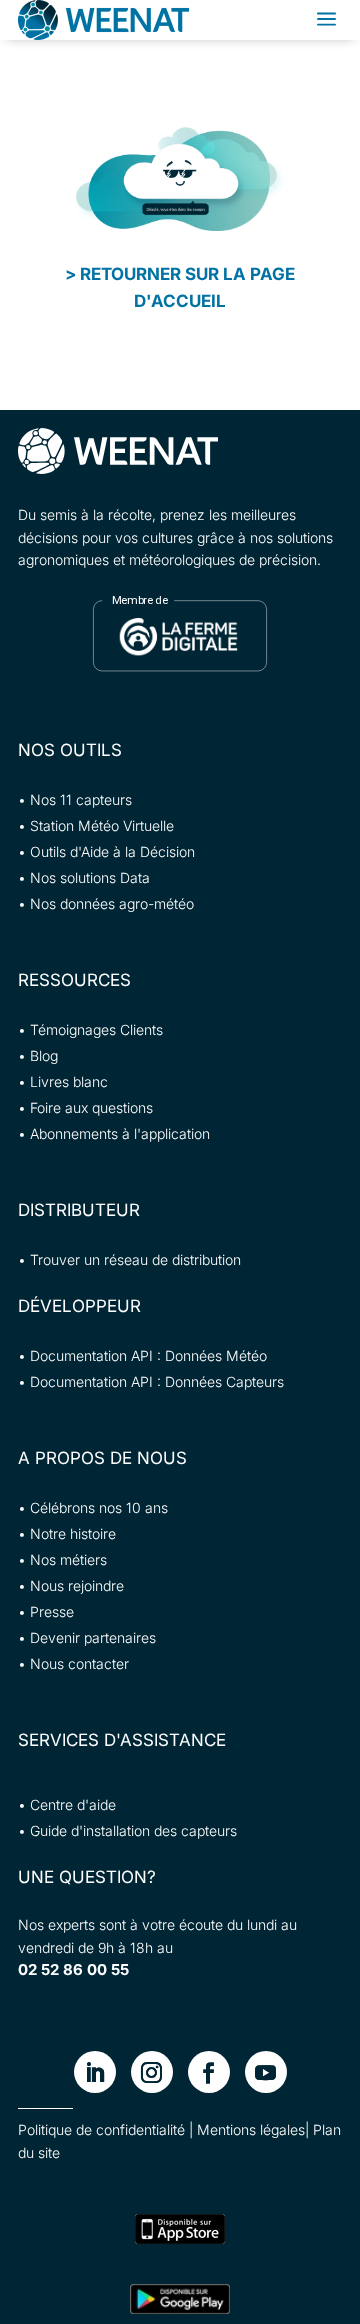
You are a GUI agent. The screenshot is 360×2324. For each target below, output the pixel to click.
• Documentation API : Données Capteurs (151, 1381)
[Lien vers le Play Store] (180, 2299)
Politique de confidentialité (101, 2129)
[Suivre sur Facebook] (209, 2072)
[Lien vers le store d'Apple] (180, 2229)
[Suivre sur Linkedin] (95, 2072)
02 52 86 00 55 (73, 1969)
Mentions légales (251, 2129)
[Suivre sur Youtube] (266, 2072)
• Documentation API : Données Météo (142, 1355)
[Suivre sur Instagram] (152, 2072)
